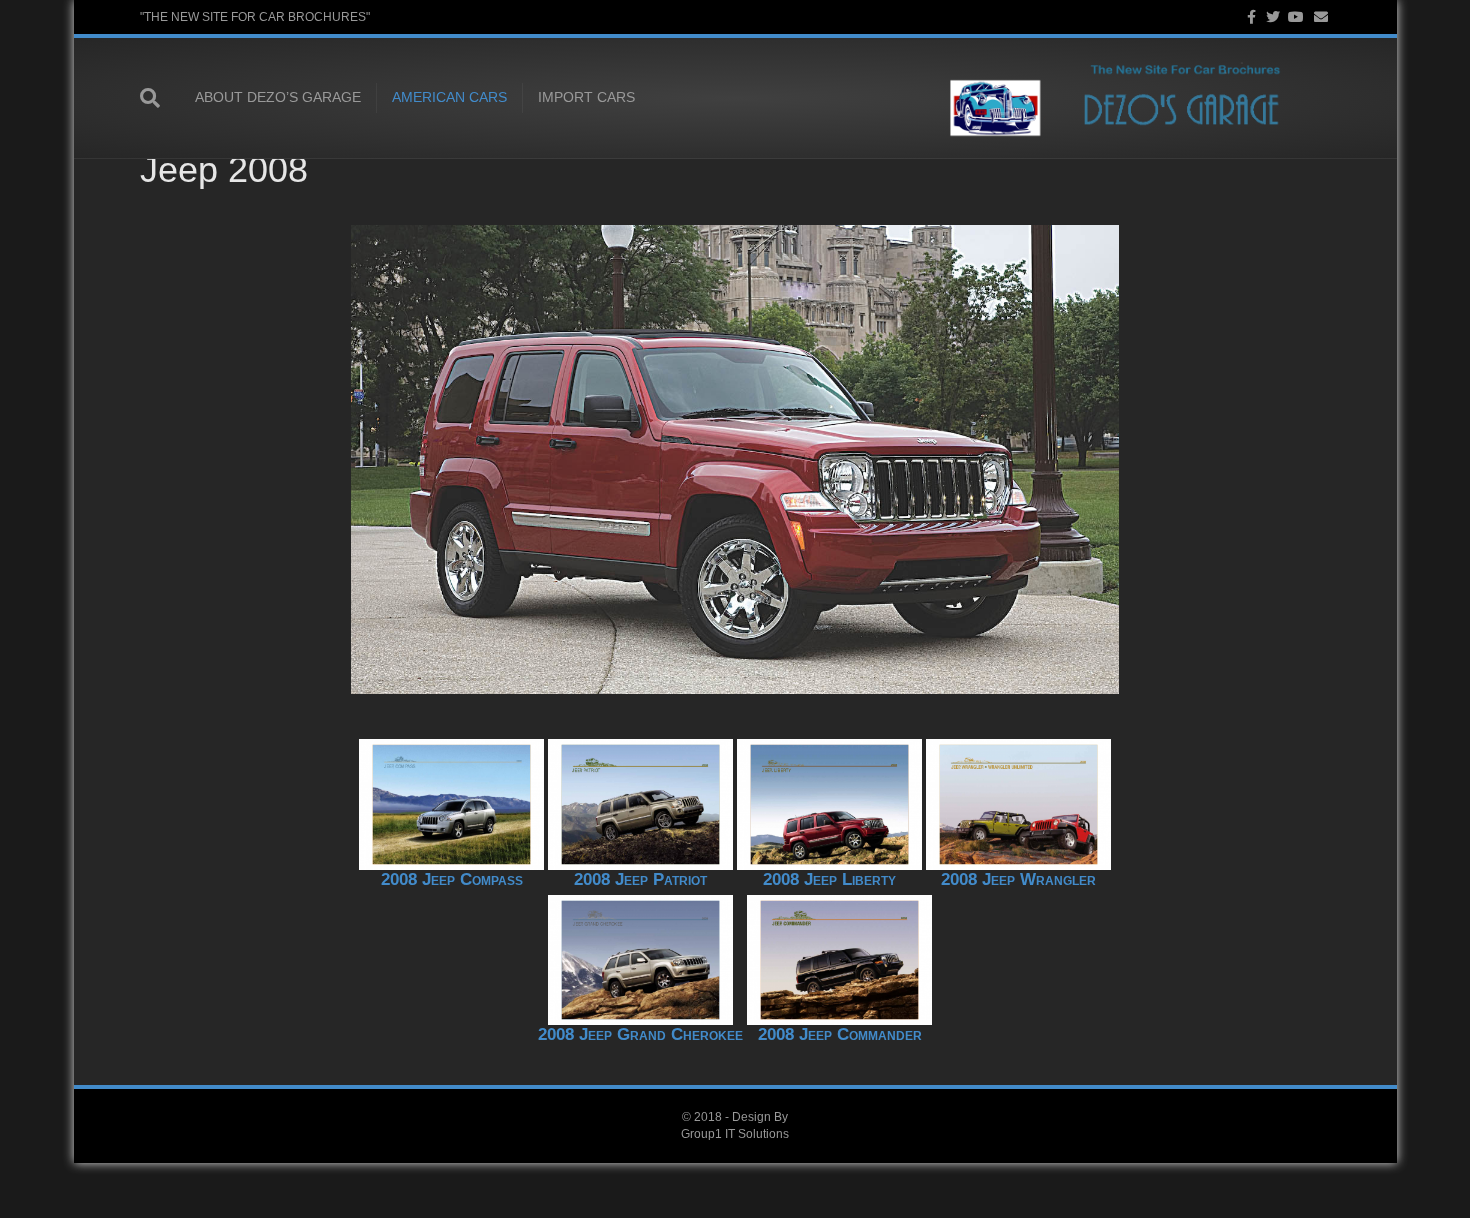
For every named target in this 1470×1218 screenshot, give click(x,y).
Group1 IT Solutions (735, 1134)
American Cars (449, 97)
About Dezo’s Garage (278, 97)
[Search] (160, 98)
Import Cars (586, 97)
